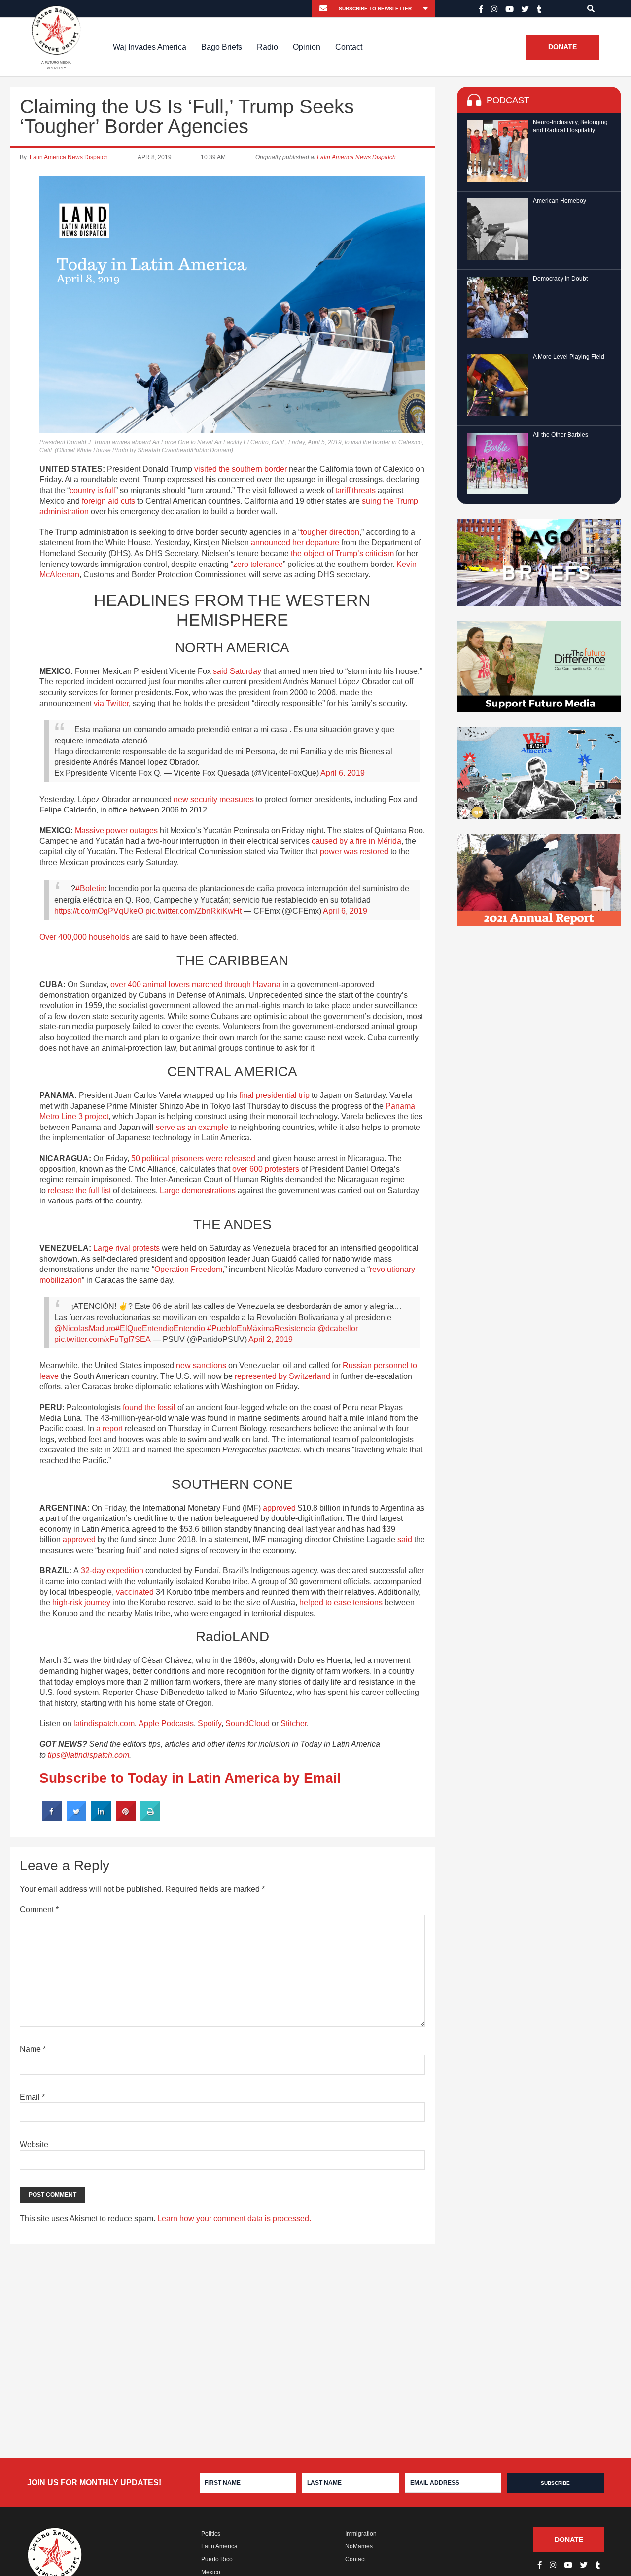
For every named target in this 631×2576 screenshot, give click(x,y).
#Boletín (90, 889)
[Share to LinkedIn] (101, 1818)
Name (33, 2049)
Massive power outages (116, 830)
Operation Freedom (188, 1269)
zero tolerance (258, 564)
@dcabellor (338, 1328)
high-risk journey (81, 1603)
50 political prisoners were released (193, 1158)
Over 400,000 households (85, 937)
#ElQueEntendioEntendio (160, 1328)
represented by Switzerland (282, 1376)
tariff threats (355, 490)
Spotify (210, 1723)
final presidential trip (274, 1095)
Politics (211, 2534)
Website (34, 2144)
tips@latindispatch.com (88, 1755)
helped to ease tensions (341, 1603)
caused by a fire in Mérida (356, 841)
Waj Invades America (150, 47)
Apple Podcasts (166, 1723)
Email (32, 2097)
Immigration (361, 2534)
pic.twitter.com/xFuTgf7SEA (103, 1339)
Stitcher (294, 1723)
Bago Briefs (222, 47)
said (405, 1539)
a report (109, 1429)
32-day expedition (112, 1570)
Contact (349, 47)
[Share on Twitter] (76, 1818)
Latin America (219, 2546)
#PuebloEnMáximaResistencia (261, 1328)
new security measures (214, 799)
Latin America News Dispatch (69, 157)
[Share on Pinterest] (126, 1818)
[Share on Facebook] (52, 1818)
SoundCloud (247, 1723)
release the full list (79, 1190)
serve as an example (192, 1127)
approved (279, 1508)
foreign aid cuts (108, 501)
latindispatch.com (104, 1723)
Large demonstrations (198, 1190)
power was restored (354, 852)
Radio (267, 47)
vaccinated (135, 1592)
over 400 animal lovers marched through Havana (195, 984)
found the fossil (149, 1407)
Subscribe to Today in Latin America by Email (190, 1778)
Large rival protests (126, 1248)
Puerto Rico (217, 2559)
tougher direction (330, 532)
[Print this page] (150, 1818)
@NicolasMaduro (85, 1328)
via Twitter (111, 703)
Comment (39, 1910)
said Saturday (237, 671)
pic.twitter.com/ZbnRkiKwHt (193, 911)
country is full (92, 490)
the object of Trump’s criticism (342, 553)
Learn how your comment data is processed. (234, 2218)
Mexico (211, 2572)
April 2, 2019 (271, 1339)
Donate (562, 47)
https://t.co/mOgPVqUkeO (99, 911)
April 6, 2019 (343, 773)
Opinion (307, 47)
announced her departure (295, 543)
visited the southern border (241, 469)
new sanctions (201, 1365)
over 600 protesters (266, 1169)
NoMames (359, 2546)
